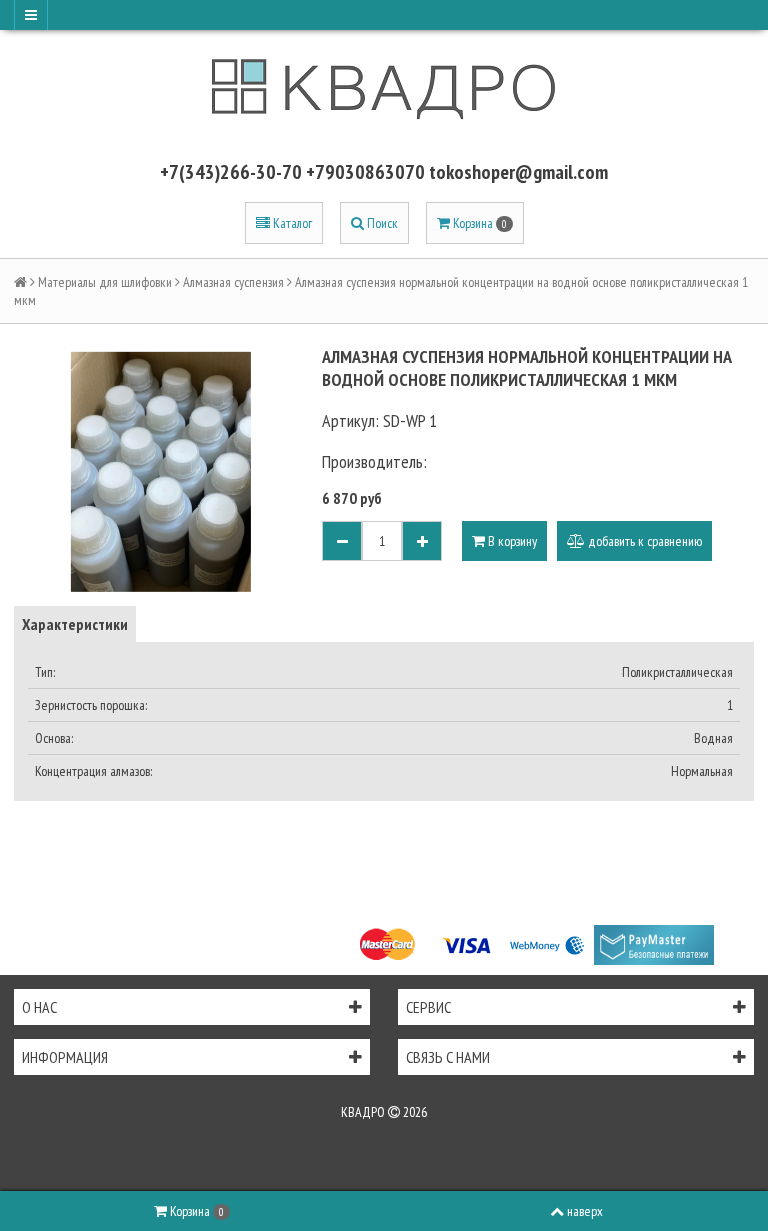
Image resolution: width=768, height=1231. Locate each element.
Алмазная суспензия (233, 282)
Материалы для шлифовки (105, 282)
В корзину (511, 541)
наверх (585, 1211)
